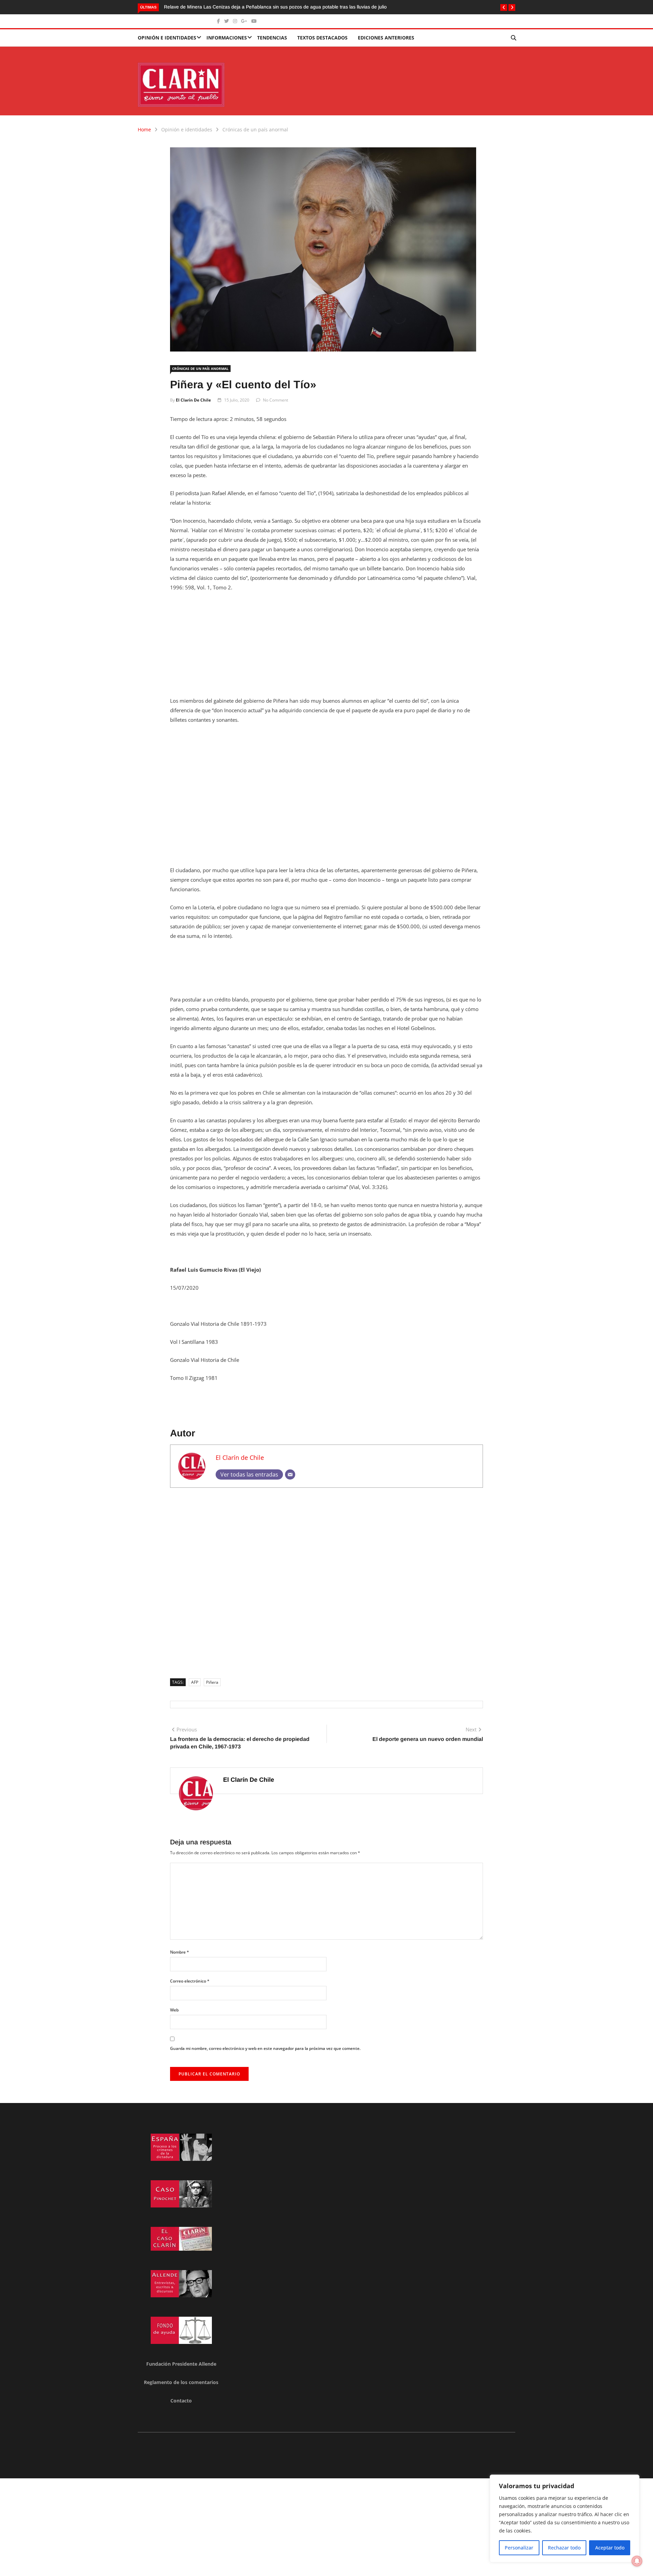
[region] (565, 2518)
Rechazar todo (564, 2548)
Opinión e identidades (167, 38)
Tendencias (272, 38)
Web (174, 2010)
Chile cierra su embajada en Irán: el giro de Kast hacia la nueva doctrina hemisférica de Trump (290, 7)
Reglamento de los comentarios (181, 2382)
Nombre (180, 1952)
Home (144, 129)
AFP (195, 1682)
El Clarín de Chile (193, 400)
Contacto (181, 2401)
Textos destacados (322, 38)
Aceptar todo (610, 2548)
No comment (275, 400)
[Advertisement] (326, 648)
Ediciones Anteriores (386, 38)
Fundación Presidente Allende (181, 2364)
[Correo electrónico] (290, 1474)
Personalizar (519, 2548)
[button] (504, 7)
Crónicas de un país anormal (255, 129)
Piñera (212, 1682)
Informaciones (227, 38)
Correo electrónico (190, 1981)
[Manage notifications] (637, 2561)
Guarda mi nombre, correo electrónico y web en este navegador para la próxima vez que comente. (265, 2048)
